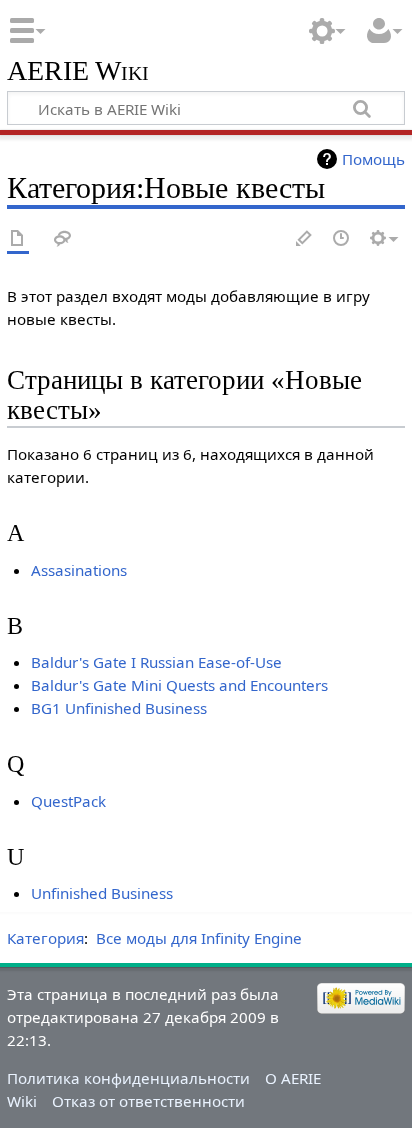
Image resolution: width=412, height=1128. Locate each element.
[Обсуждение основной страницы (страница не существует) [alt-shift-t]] (63, 239)
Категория (45, 938)
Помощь (373, 159)
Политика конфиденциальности (128, 1078)
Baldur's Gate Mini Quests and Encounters (179, 685)
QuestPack (68, 801)
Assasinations (79, 570)
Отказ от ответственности (148, 1101)
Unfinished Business (102, 893)
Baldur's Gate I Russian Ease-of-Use (156, 662)
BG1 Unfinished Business (119, 708)
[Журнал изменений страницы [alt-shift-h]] (342, 239)
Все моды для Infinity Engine (199, 938)
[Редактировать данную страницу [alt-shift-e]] (305, 239)
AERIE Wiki (78, 71)
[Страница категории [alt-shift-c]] (18, 239)
